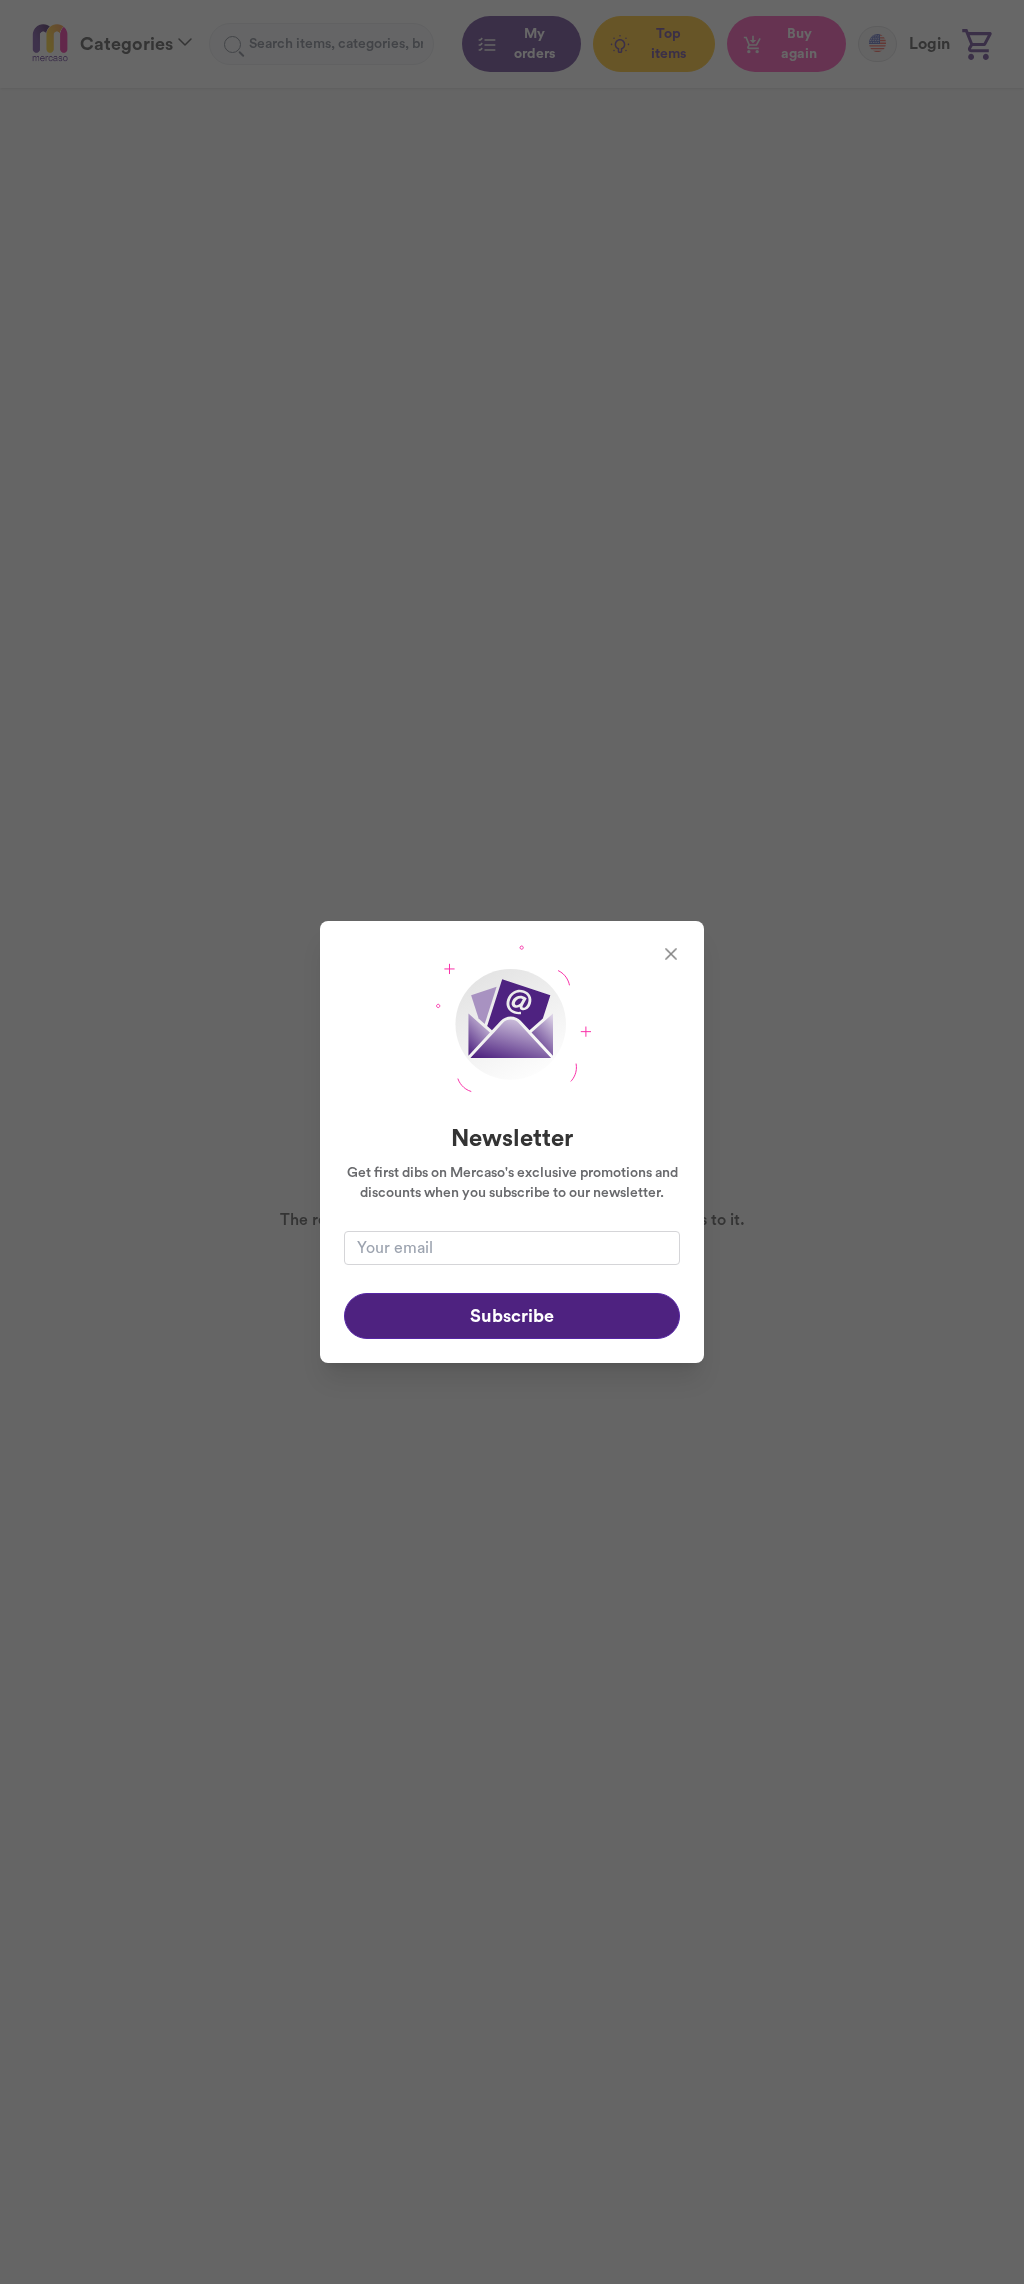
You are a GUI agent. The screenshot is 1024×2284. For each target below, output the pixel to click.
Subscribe (512, 1316)
